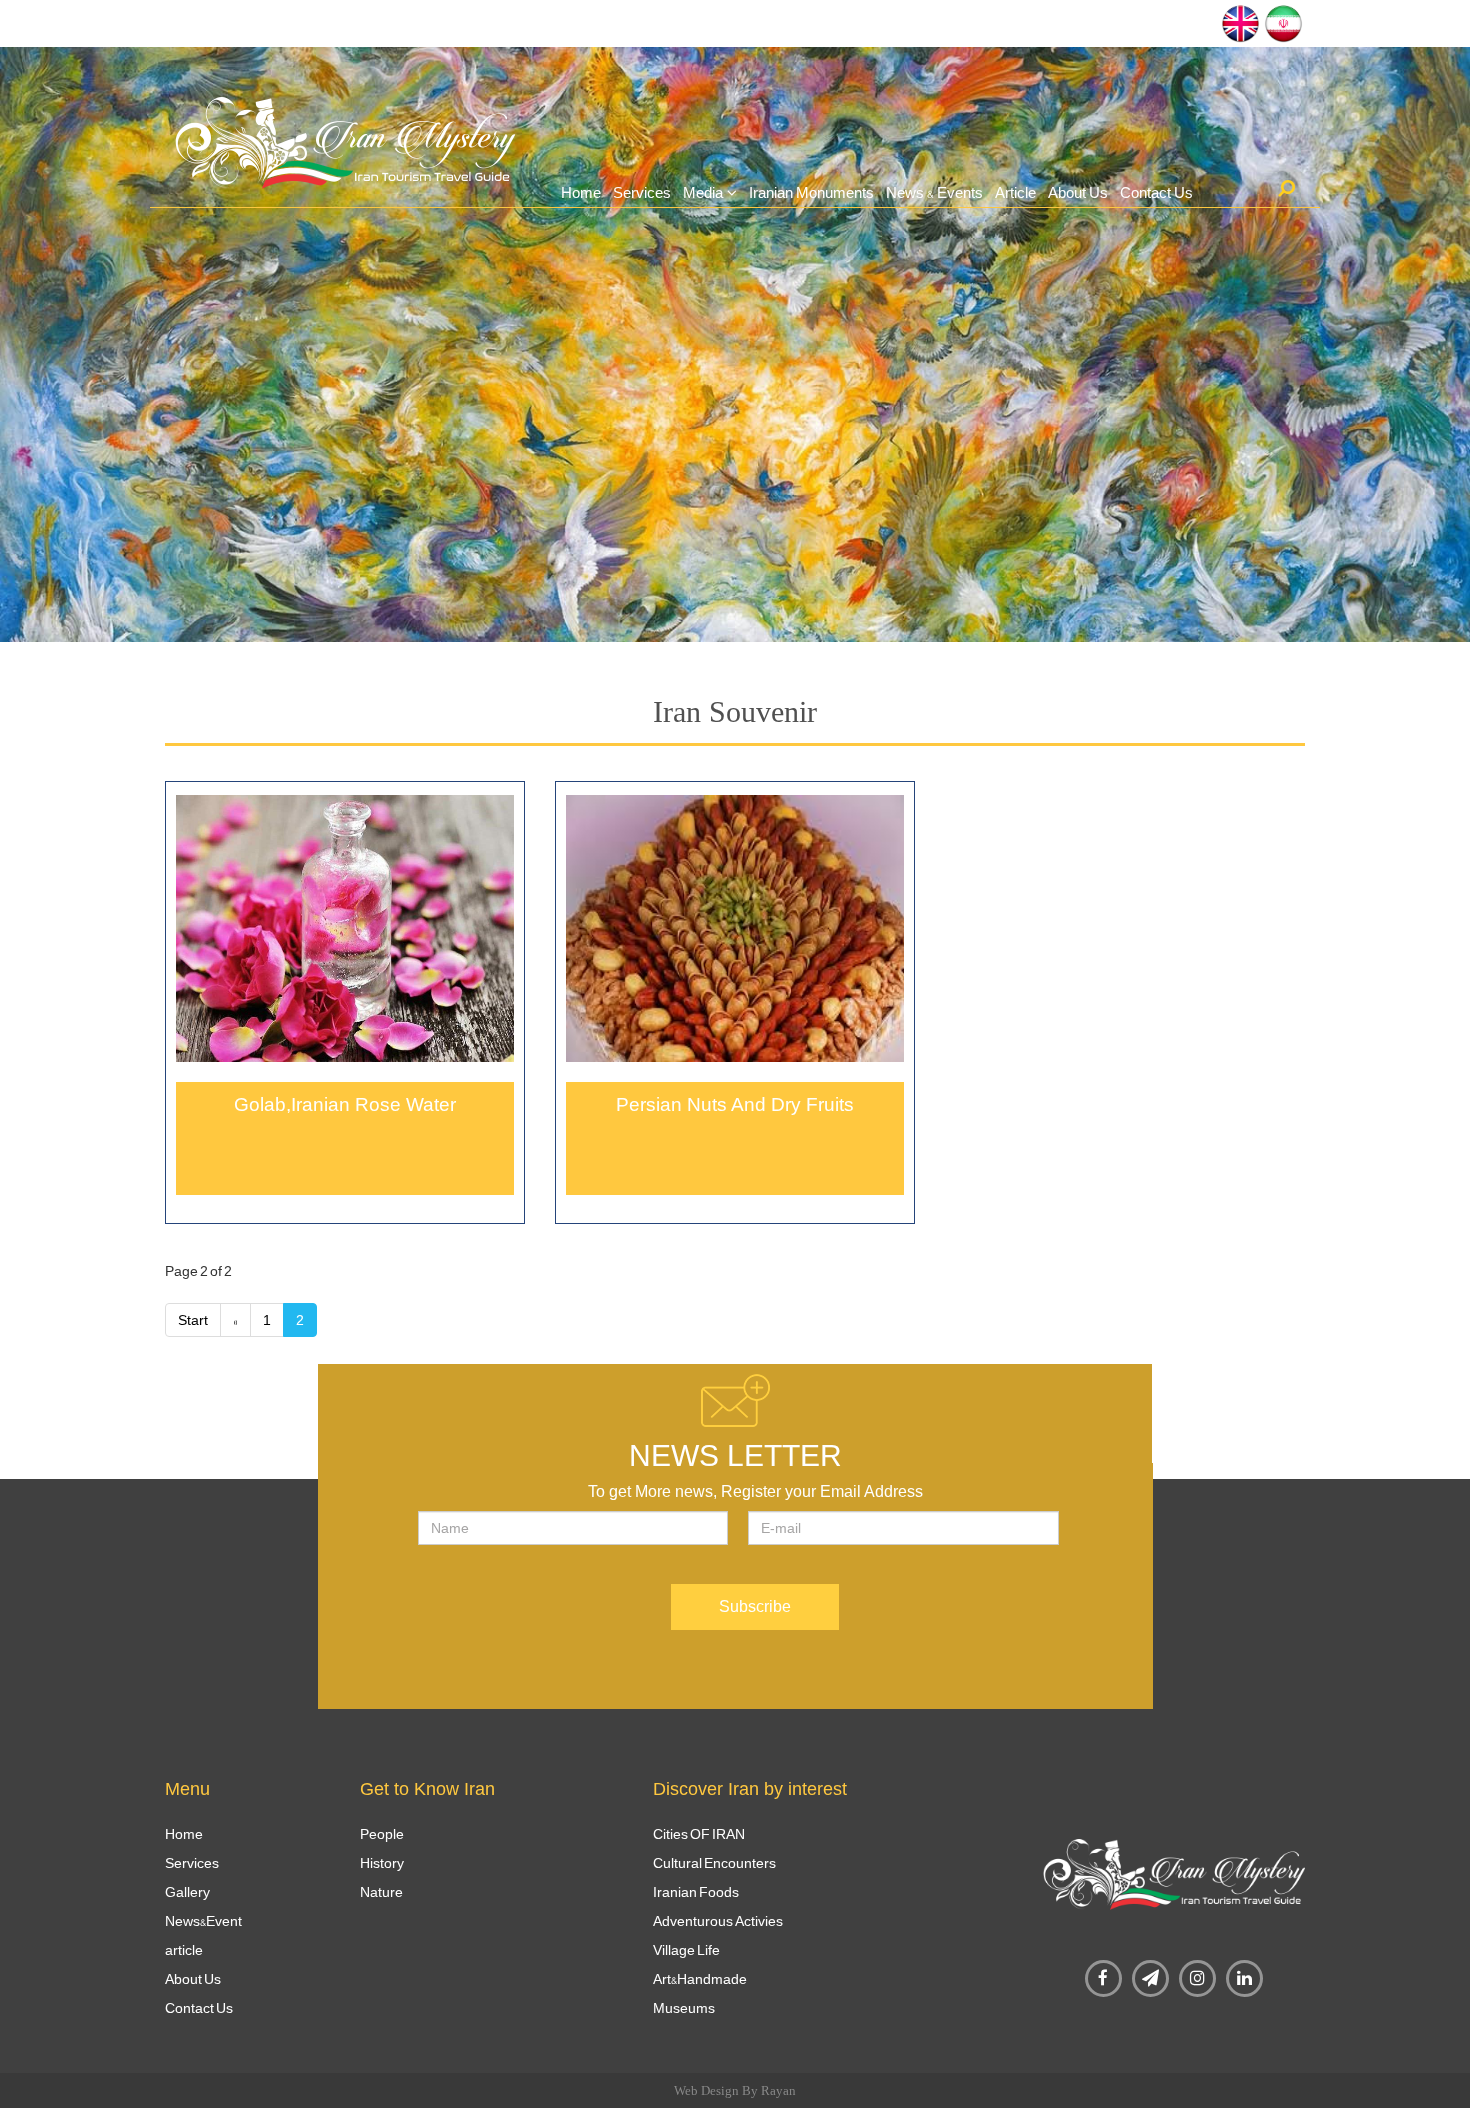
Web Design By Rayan (735, 2090)
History (382, 1863)
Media (703, 193)
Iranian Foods (696, 1892)
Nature (381, 1892)
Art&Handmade (700, 1979)
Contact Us (1156, 193)
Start (193, 1320)
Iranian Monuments (811, 193)
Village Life (686, 1950)
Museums (684, 2008)
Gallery (187, 1892)
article (184, 1950)
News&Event (203, 1921)
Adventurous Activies (718, 1921)
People (382, 1834)
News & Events (934, 193)
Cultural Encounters (714, 1863)
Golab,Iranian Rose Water (345, 1104)
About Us (1078, 193)
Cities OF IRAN (699, 1834)
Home (581, 193)
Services (642, 193)
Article (1015, 193)
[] (1286, 188)
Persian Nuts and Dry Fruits (735, 1104)
